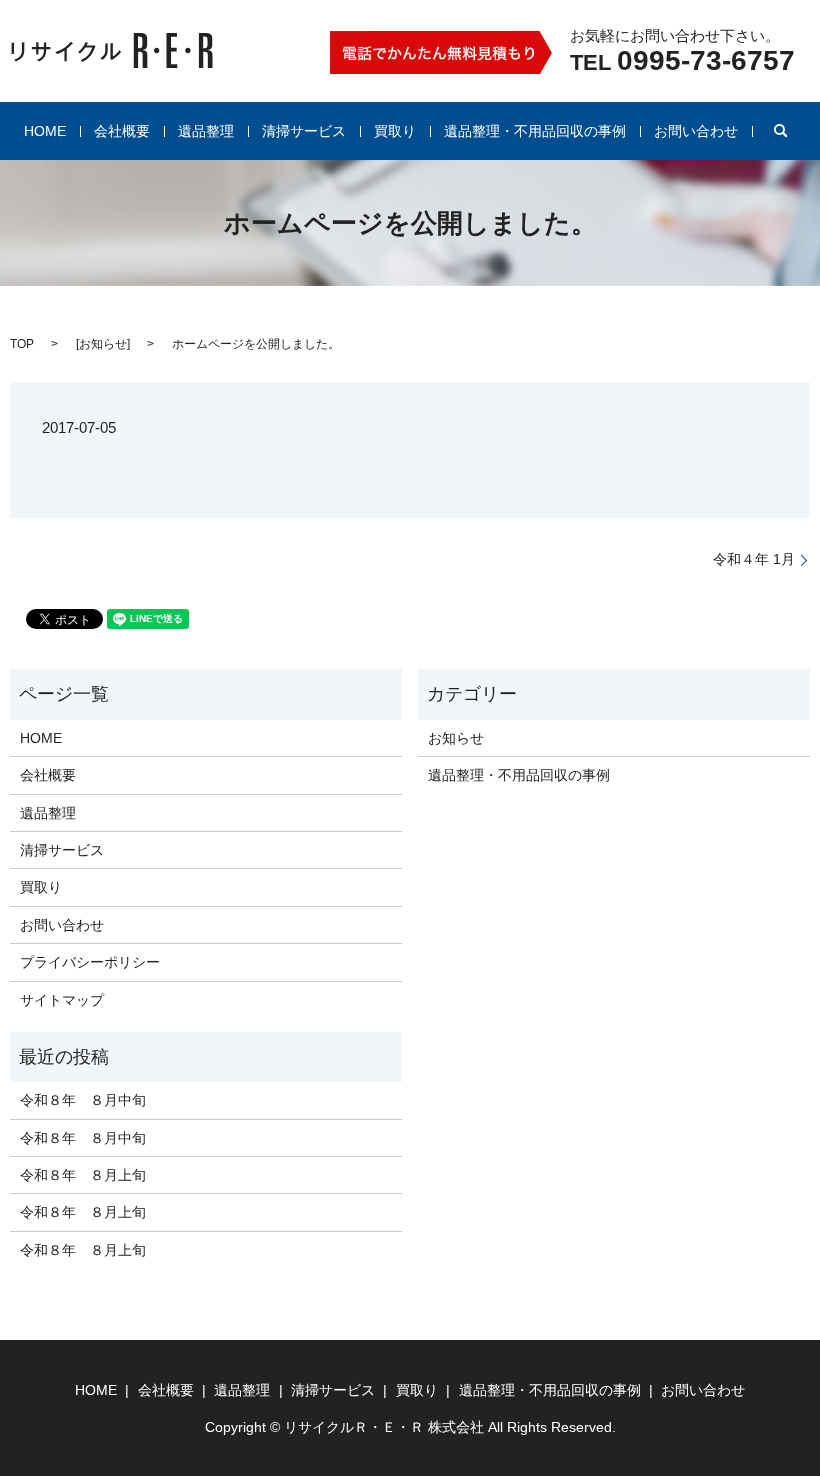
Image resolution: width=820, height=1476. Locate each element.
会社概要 (122, 131)
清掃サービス (304, 131)
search (781, 131)
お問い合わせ (696, 131)
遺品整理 (206, 131)
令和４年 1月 (754, 559)
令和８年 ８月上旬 (83, 1175)
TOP (22, 344)
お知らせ (103, 344)
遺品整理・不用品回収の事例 (535, 131)
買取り (395, 131)
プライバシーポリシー (90, 962)
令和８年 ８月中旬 (83, 1100)
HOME (45, 131)
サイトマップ (62, 1000)
